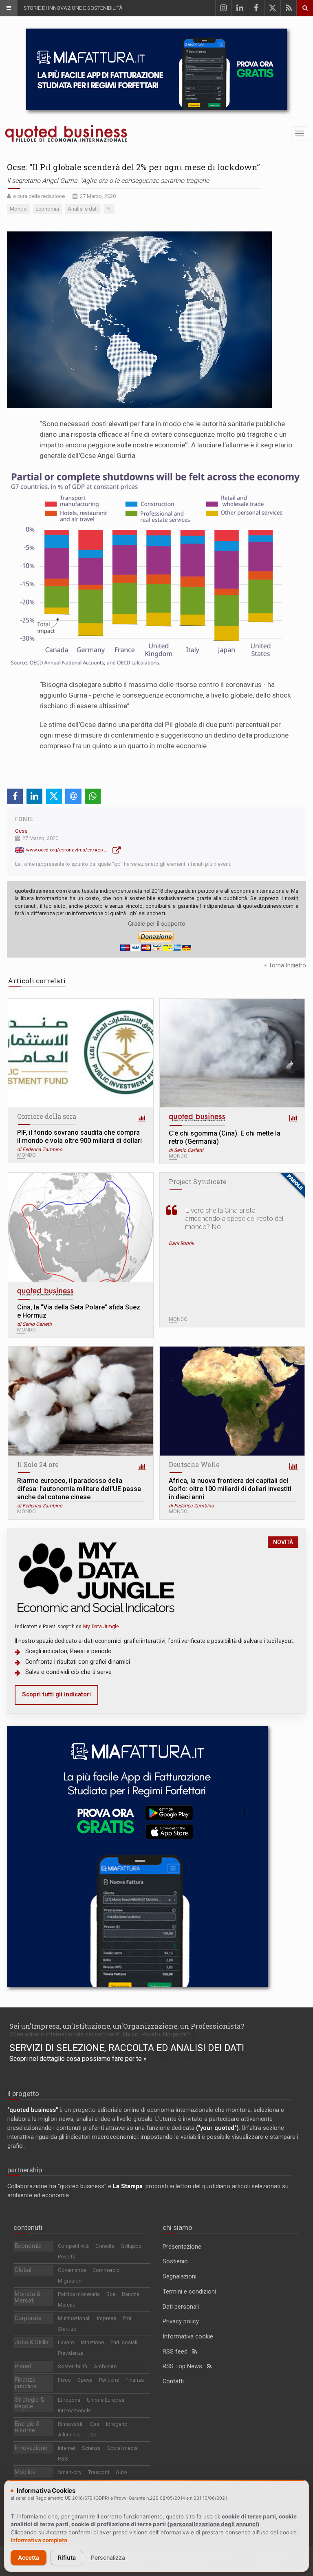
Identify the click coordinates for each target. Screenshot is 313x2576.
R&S (63, 2459)
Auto (121, 2472)
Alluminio (69, 2435)
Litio (91, 2435)
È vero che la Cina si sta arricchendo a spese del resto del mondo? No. (234, 1218)
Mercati (67, 2305)
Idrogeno (117, 2424)
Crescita (105, 2246)
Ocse (21, 831)
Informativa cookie (188, 2337)
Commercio (106, 2270)
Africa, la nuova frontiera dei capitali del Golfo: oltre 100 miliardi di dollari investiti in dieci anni (230, 1489)
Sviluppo (131, 2246)
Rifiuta (67, 2557)
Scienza (91, 2448)
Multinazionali (74, 2318)
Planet (23, 2366)
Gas (95, 2424)
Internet (67, 2448)
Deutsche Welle (194, 1464)
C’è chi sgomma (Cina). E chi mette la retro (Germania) (225, 1137)
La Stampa (128, 2186)
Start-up (67, 2329)
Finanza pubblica (26, 2383)
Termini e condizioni (189, 2292)
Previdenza (71, 2353)
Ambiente (105, 2366)
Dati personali (181, 2307)
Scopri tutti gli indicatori (56, 1695)
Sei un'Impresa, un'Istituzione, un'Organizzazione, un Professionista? (127, 2026)
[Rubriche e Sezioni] (9, 8)
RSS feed (177, 2352)
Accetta (29, 2557)
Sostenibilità (73, 2366)
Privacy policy (181, 2322)
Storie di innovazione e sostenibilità (73, 8)
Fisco (64, 2380)
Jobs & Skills (32, 2342)
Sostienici (176, 2262)
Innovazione (31, 2448)
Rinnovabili (71, 2424)
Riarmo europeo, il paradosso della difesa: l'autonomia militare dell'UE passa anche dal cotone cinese (79, 1489)
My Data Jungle (101, 1626)
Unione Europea (106, 2400)
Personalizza (108, 2557)
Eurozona (69, 2400)
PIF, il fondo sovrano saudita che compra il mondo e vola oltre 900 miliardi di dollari (79, 1137)
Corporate (28, 2318)
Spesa (85, 2380)
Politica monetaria (79, 2294)
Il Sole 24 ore (38, 1464)
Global (23, 2270)
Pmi (127, 2318)
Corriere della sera (47, 1116)
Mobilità (25, 2472)
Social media (122, 2448)
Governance (72, 2270)
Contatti (173, 2382)
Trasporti (99, 2472)
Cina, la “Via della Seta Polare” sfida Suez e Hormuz (79, 1311)
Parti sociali (124, 2342)
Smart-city (70, 2472)
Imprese (107, 2318)
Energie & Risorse (27, 2427)
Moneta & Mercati (28, 2297)
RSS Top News (185, 2366)
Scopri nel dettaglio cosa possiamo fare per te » (78, 2059)
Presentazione (182, 2247)
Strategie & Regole (29, 2403)
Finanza (135, 2380)
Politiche (109, 2380)
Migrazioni (70, 2281)
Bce (111, 2294)
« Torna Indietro (285, 966)
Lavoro (66, 2342)
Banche (131, 2294)
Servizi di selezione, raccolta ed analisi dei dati (127, 2048)
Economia (28, 2246)
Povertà (67, 2257)
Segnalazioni (180, 2277)
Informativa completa (39, 2540)
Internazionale (74, 2410)
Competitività (73, 2246)
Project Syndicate (198, 1181)
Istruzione (92, 2342)
